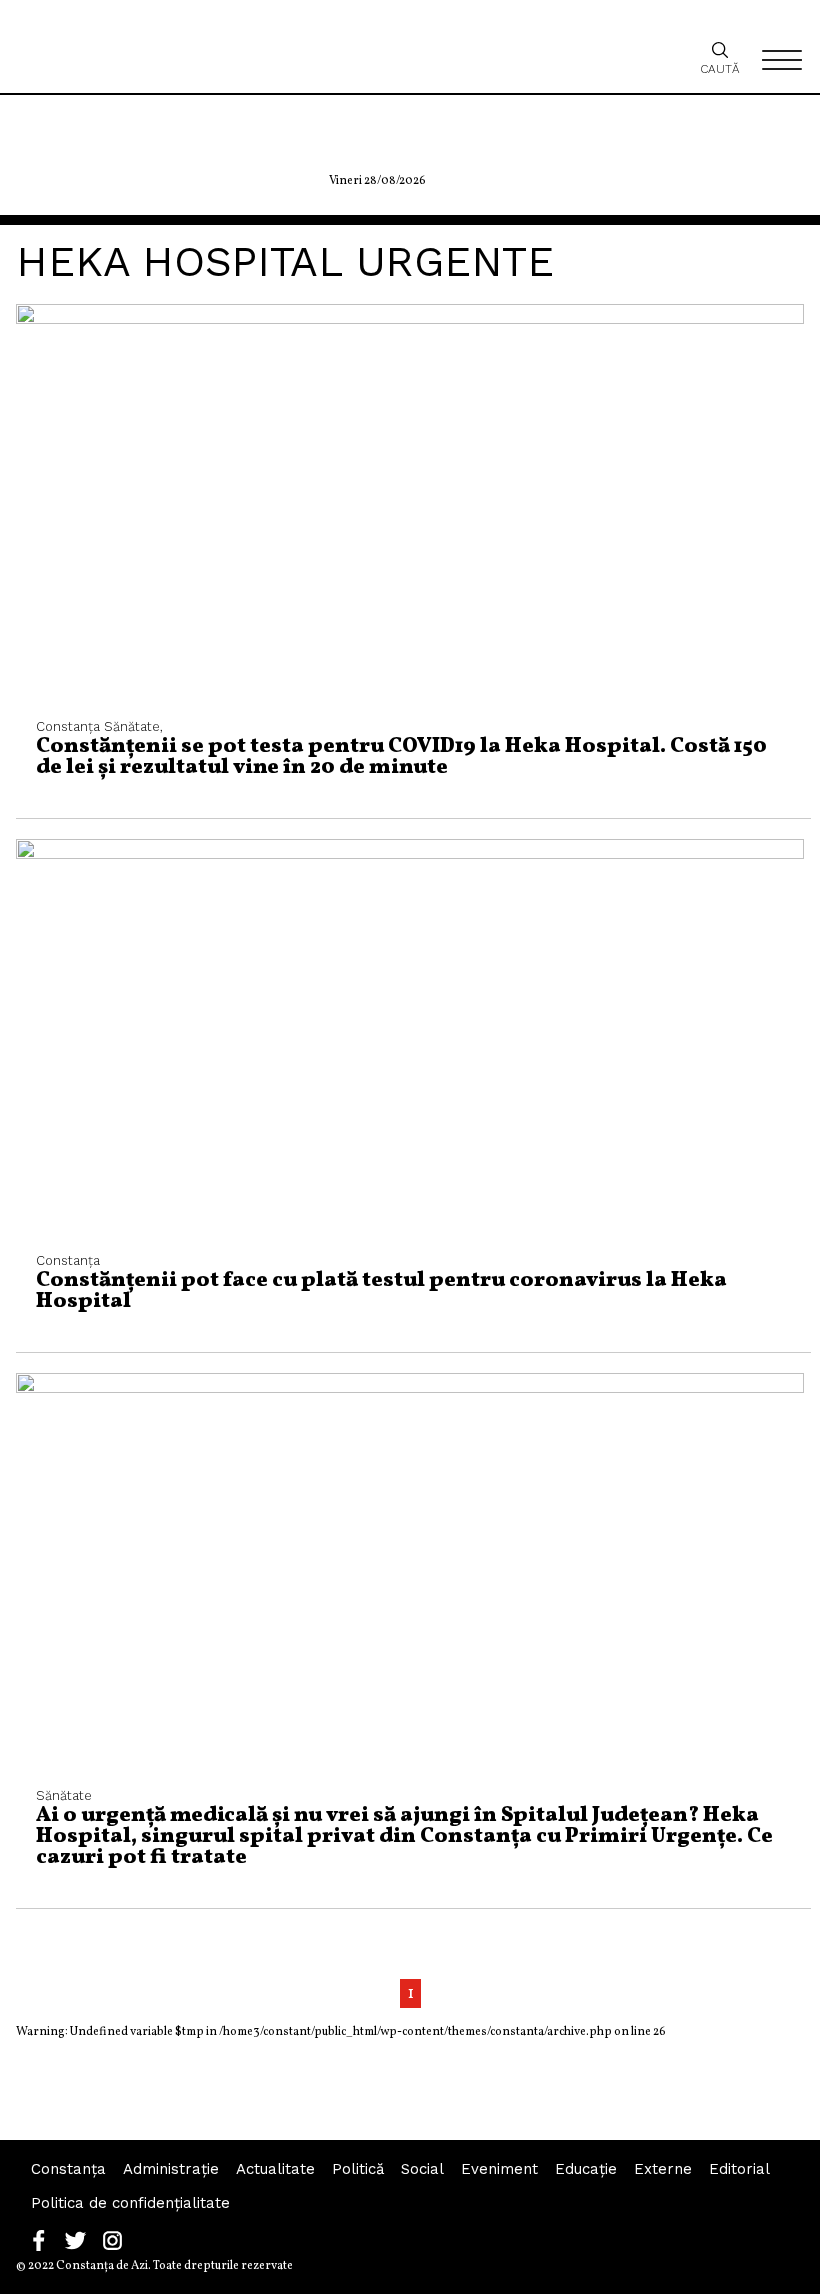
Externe (663, 2169)
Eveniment (499, 2169)
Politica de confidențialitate (130, 2203)
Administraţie (171, 2169)
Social (422, 2169)
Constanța (68, 2169)
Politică (358, 2169)
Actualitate (275, 2169)
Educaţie (586, 2169)
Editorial (739, 2169)
